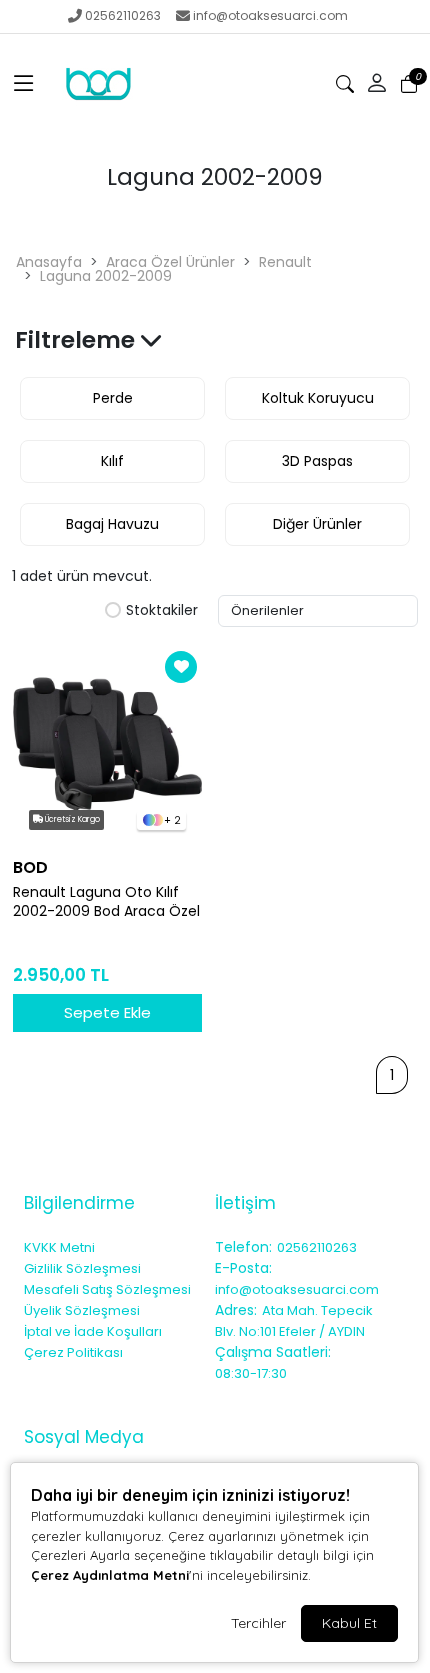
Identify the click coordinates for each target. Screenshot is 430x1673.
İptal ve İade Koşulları (93, 1331)
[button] (24, 84)
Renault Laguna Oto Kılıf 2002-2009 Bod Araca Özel (106, 902)
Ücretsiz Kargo (71, 819)
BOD (30, 867)
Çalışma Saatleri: (273, 1352)
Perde (113, 398)
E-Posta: (243, 1268)
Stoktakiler (162, 611)
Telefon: (243, 1247)
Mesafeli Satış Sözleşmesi (107, 1289)
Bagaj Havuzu (112, 524)
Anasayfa (49, 262)
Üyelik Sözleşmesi (82, 1310)
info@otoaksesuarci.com (270, 15)
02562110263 (123, 15)
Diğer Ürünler (317, 524)
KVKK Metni (59, 1247)
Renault (285, 262)
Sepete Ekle (107, 1012)
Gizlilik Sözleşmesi (82, 1268)
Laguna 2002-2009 (106, 276)
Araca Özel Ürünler (170, 262)
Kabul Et (349, 1623)
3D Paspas (317, 461)
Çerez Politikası (73, 1352)
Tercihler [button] (258, 1623)
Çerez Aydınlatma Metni (110, 1575)
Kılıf (112, 461)
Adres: (236, 1310)
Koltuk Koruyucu (318, 398)
